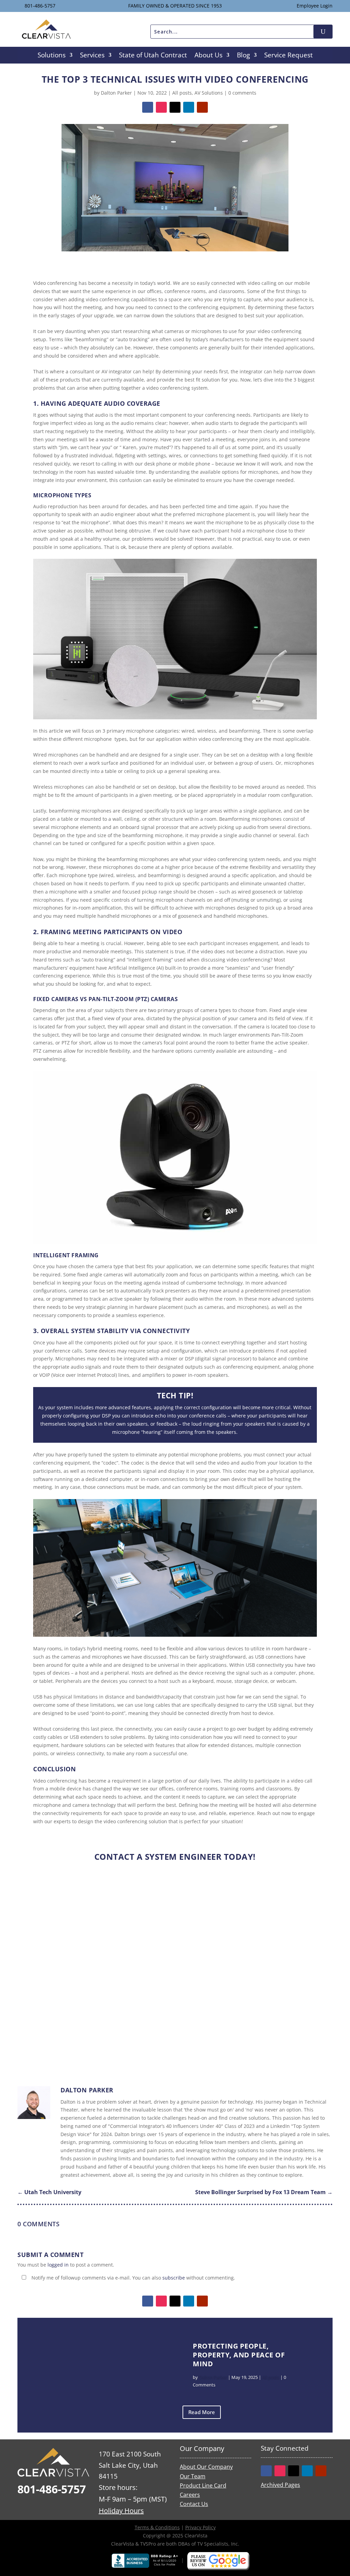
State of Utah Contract (153, 56)
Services (92, 56)
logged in (58, 2265)
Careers (190, 2495)
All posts (182, 93)
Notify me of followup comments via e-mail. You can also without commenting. (133, 2278)
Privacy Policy (200, 2527)
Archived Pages (280, 2485)
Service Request (288, 56)
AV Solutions (209, 93)
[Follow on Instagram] (161, 107)
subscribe (174, 2278)
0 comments (242, 93)
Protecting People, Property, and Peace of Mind (239, 2355)
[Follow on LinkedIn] (189, 107)
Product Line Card (203, 2485)
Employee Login (315, 6)
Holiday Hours (121, 2511)
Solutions (52, 56)
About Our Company (206, 2467)
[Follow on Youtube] (202, 107)
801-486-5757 (40, 6)
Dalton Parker (116, 93)
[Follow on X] (175, 107)
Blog (243, 56)
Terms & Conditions (157, 2527)
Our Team (193, 2476)
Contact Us (194, 2504)
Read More (202, 2412)
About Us (208, 56)
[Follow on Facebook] (148, 107)
